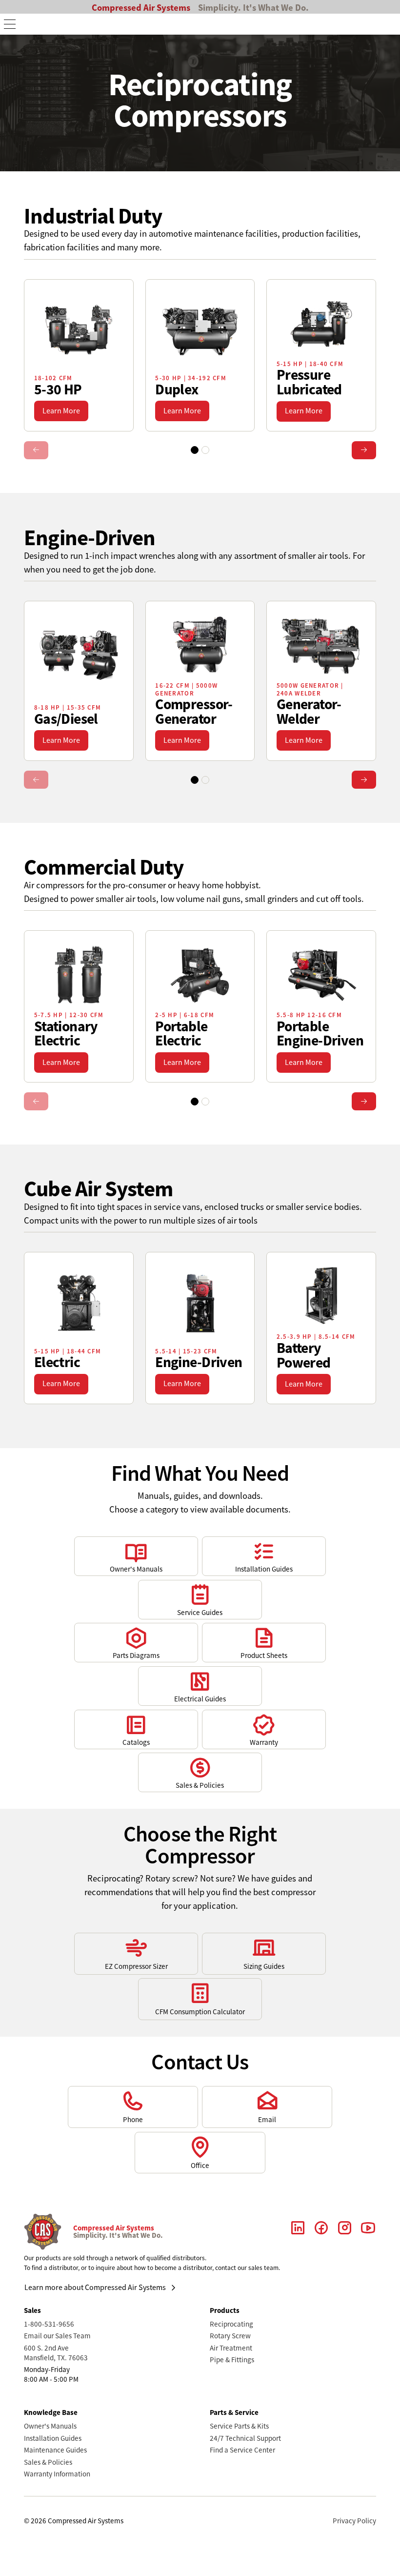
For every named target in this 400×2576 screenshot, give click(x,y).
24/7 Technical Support (245, 2438)
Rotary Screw (230, 2336)
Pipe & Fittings (232, 2360)
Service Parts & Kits (239, 2426)
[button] (10, 24)
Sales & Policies (48, 2462)
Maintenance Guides (55, 2450)
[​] (298, 2232)
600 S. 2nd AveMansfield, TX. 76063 (56, 2353)
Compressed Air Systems (141, 8)
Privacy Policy (354, 2521)
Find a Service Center (242, 2450)
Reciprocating (231, 2324)
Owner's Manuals (50, 2426)
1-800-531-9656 (49, 2324)
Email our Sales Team (57, 2336)
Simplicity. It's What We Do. (253, 8)
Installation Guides (53, 2438)
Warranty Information (57, 2474)
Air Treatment (231, 2348)
